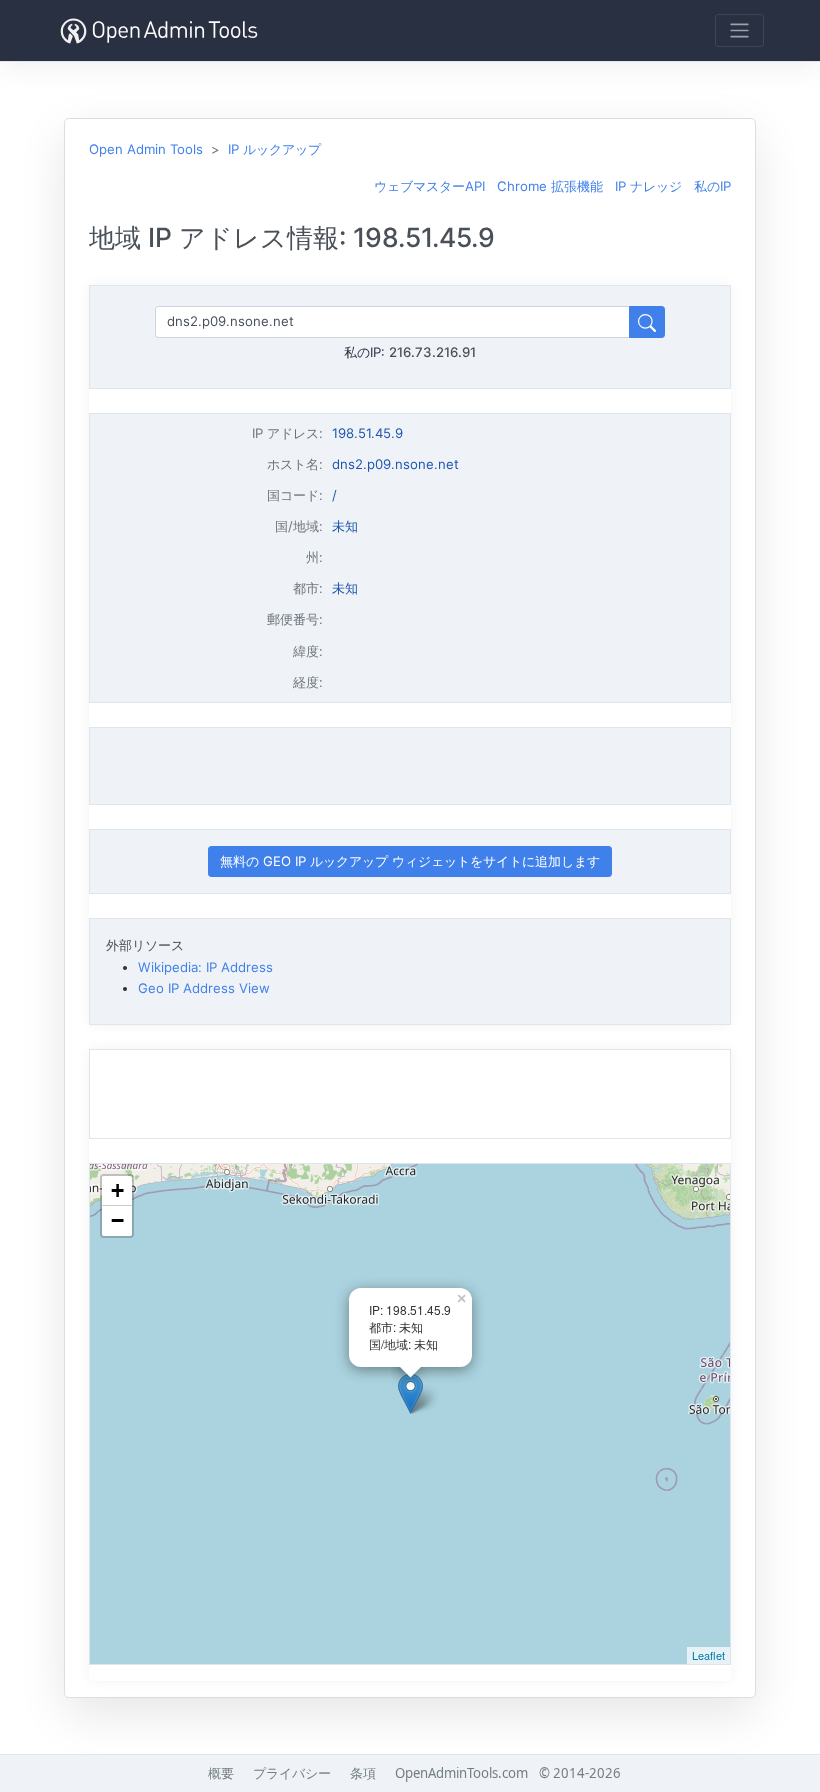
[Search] (647, 321)
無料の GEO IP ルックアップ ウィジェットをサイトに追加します (410, 861)
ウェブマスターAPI (429, 186)
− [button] (117, 1220)
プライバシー (292, 1773)
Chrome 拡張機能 (550, 186)
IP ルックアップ (274, 149)
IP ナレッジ (648, 186)
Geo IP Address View (204, 988)
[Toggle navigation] (739, 30)
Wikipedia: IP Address (205, 967)
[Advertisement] (410, 766)
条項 (363, 1773)
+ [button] (117, 1190)
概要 (221, 1773)
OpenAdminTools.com (461, 1773)
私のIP (712, 186)
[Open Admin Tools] (159, 30)
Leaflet (708, 1655)
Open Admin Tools (146, 149)
